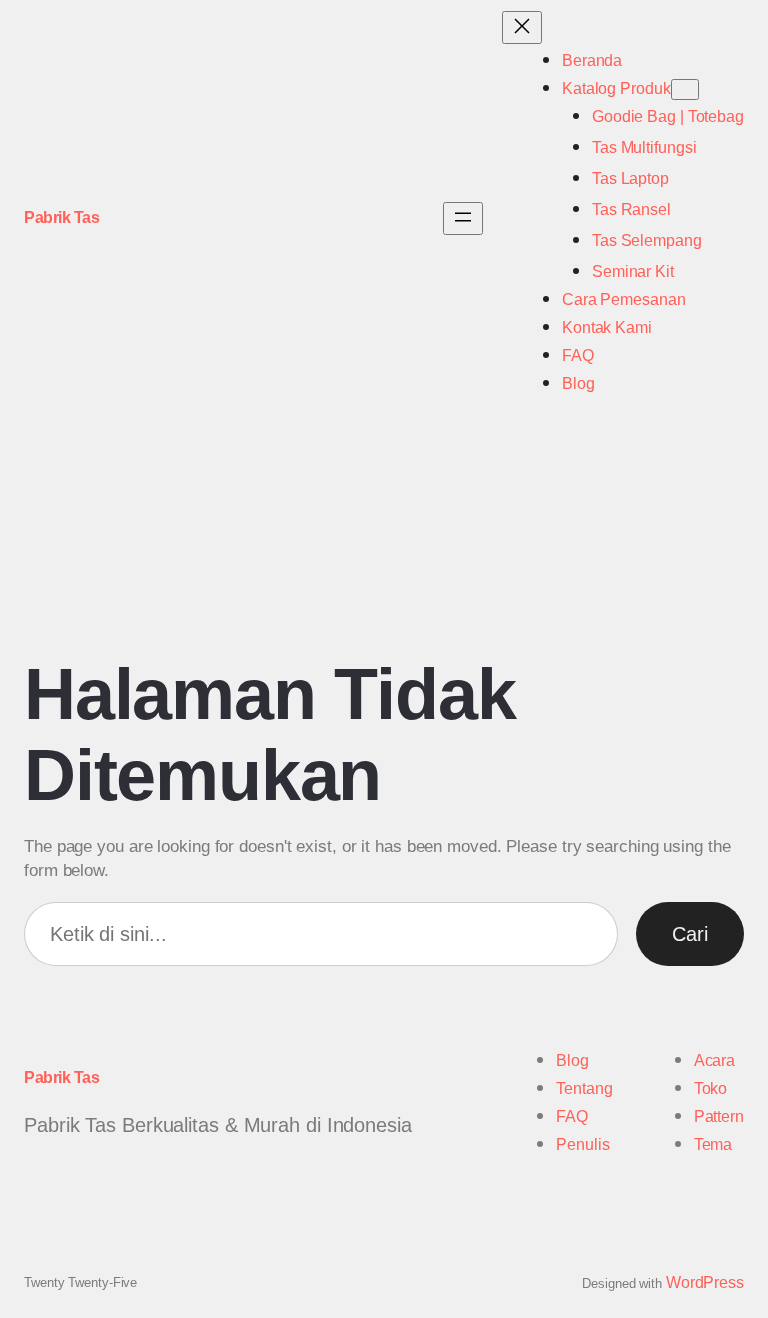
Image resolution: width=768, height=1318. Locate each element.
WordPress (705, 1282)
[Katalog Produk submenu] (685, 89)
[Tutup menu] (522, 27)
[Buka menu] (463, 218)
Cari (690, 934)
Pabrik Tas (61, 217)
